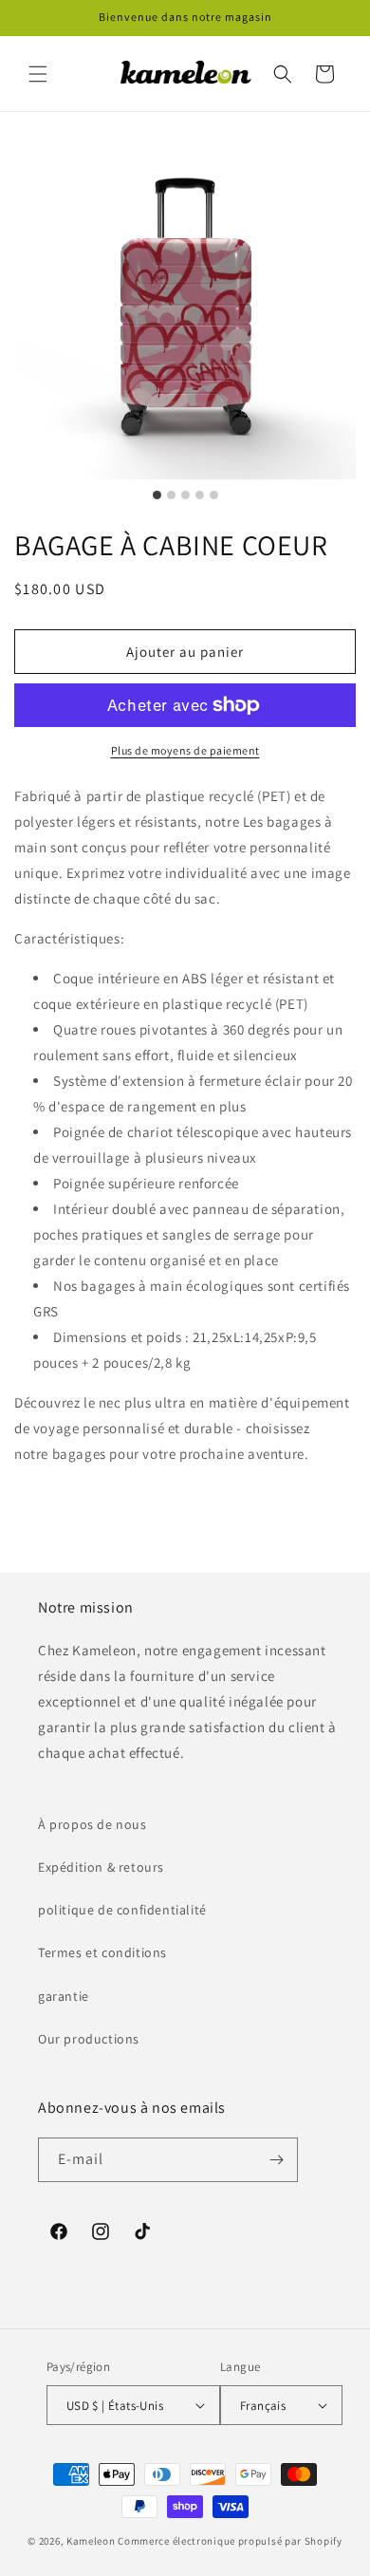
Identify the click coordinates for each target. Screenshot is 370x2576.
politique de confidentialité (122, 1910)
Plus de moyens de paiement (185, 750)
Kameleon (91, 2541)
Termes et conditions (102, 1952)
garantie (64, 1996)
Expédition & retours (101, 1867)
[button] (38, 74)
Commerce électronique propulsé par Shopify (230, 2541)
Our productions (89, 2039)
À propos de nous (92, 1824)
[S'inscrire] (276, 2160)
